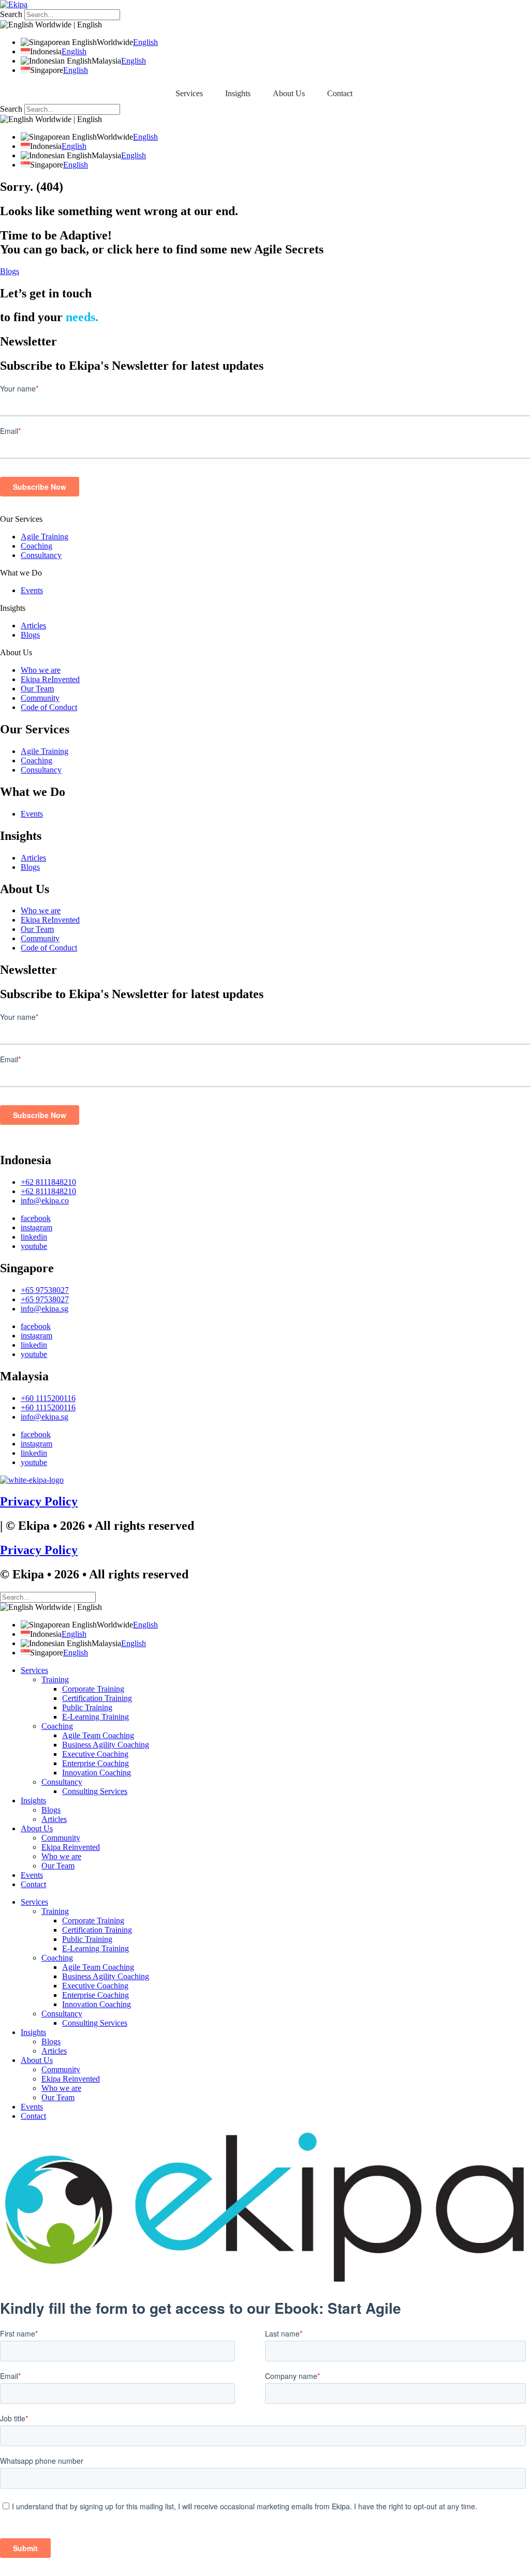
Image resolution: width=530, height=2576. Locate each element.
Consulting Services (95, 1791)
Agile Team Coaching (98, 1735)
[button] (265, 519)
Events (32, 590)
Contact (340, 93)
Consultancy (41, 555)
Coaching (36, 546)
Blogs (30, 635)
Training (55, 1679)
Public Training (87, 1707)
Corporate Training (93, 1689)
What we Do (21, 573)
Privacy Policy (39, 1501)
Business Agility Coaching (106, 1745)
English (145, 42)
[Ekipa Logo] (14, 4)
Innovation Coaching (97, 1773)
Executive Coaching (95, 1754)
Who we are (41, 670)
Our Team (37, 689)
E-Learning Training (95, 1717)
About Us (16, 652)
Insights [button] (238, 93)
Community (40, 698)
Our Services (21, 519)
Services (189, 93)
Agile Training (45, 537)
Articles (33, 626)
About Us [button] (289, 93)
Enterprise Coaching (95, 1763)
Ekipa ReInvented (50, 679)
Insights (13, 608)
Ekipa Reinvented (71, 1847)
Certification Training (97, 1698)
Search (11, 14)
